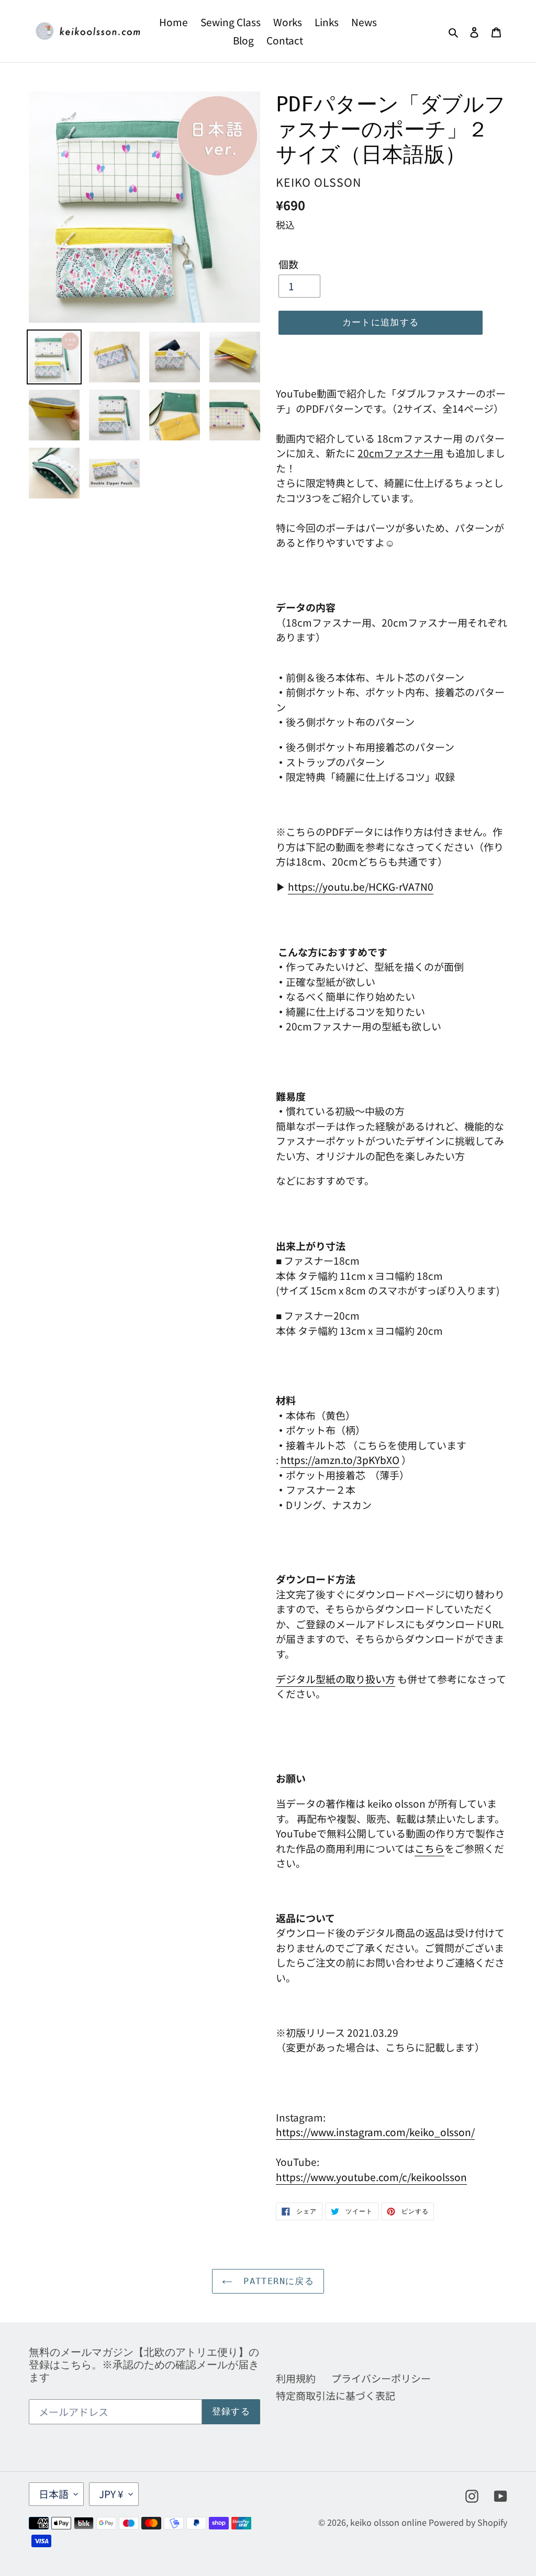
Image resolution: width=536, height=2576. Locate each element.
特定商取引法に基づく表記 (336, 2395)
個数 (288, 264)
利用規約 (296, 2378)
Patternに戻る (276, 2281)
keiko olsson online (388, 2522)
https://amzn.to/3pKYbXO (340, 1460)
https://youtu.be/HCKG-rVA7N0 (361, 886)
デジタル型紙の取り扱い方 (336, 1679)
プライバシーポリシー (381, 2378)
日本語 (54, 2494)
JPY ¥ (111, 2494)
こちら (429, 1848)
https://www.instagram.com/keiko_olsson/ (375, 2132)
